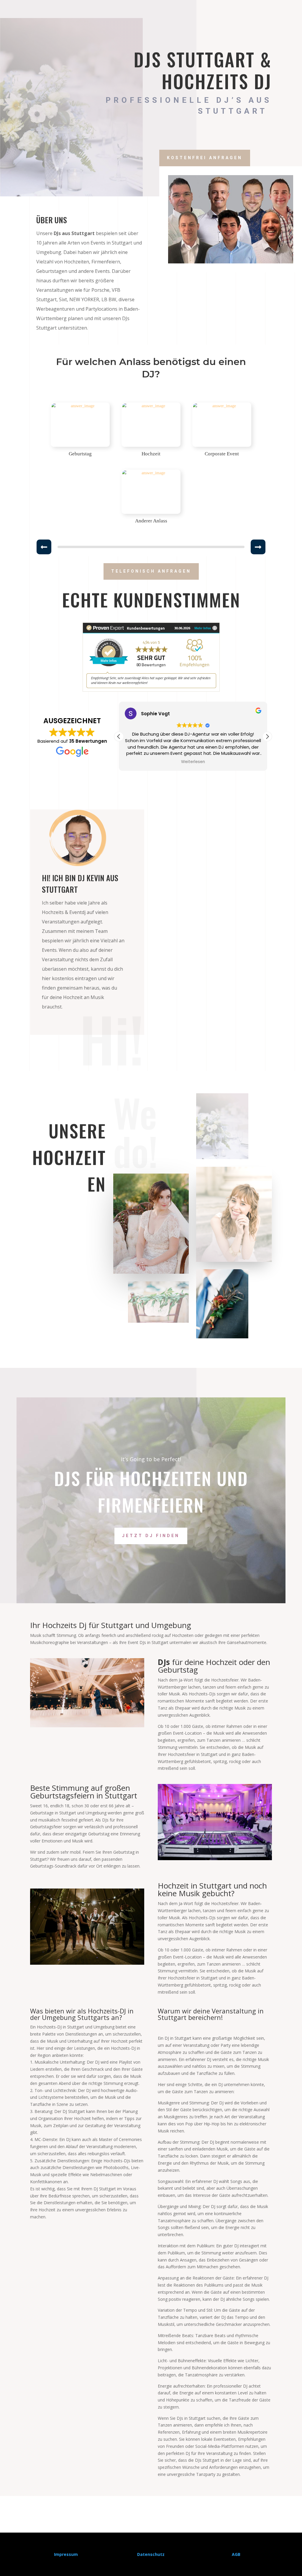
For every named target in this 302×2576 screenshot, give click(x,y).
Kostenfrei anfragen (205, 158)
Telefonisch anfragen (151, 571)
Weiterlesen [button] (193, 762)
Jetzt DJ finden (151, 1536)
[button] (267, 737)
